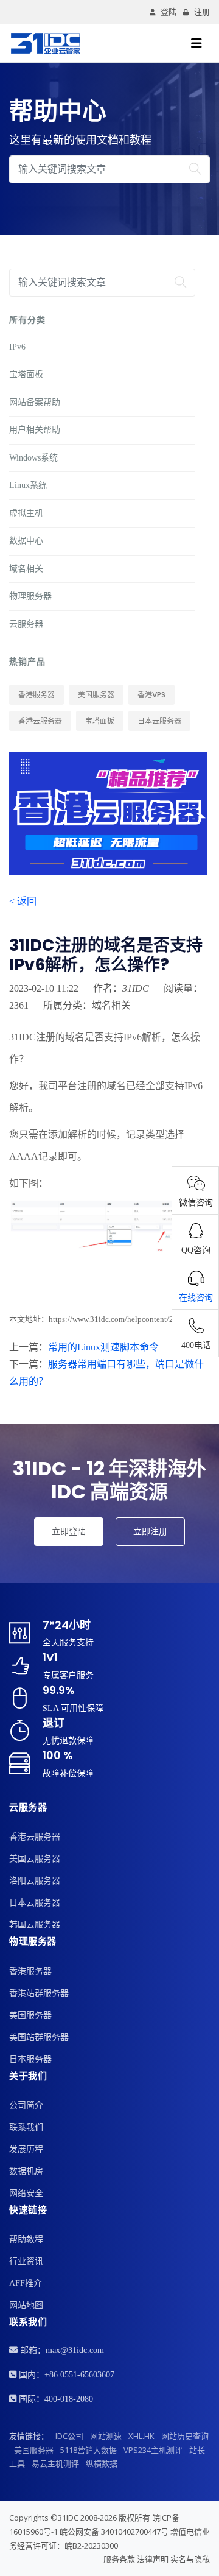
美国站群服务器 (39, 2037)
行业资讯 (26, 2261)
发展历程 (26, 2149)
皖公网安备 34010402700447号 (114, 2532)
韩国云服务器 (35, 1925)
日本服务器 (30, 2059)
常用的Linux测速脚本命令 (103, 1347)
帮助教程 (26, 2239)
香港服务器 (36, 695)
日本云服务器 (159, 721)
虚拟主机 (26, 513)
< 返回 (23, 901)
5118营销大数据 (89, 2450)
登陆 (169, 12)
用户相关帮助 (35, 430)
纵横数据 (102, 2463)
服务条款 (119, 2559)
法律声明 (153, 2559)
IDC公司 (69, 2436)
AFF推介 (26, 2283)
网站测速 (106, 2436)
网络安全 (26, 2193)
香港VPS (151, 695)
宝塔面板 (26, 374)
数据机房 (26, 2171)
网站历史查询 (185, 2436)
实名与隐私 (190, 2559)
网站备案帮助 (35, 402)
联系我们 (26, 2127)
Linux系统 (28, 485)
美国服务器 (96, 695)
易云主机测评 (55, 2463)
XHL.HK (141, 2436)
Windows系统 (33, 458)
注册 (202, 12)
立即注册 (150, 1531)
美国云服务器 (35, 1859)
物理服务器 (30, 596)
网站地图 (26, 2305)
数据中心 (26, 541)
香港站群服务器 (39, 1993)
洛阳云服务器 (35, 1881)
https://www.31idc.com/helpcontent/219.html (124, 1319)
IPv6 (17, 347)
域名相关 (26, 569)
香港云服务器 (40, 721)
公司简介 (26, 2105)
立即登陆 (69, 1531)
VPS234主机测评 (153, 2450)
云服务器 (26, 624)
